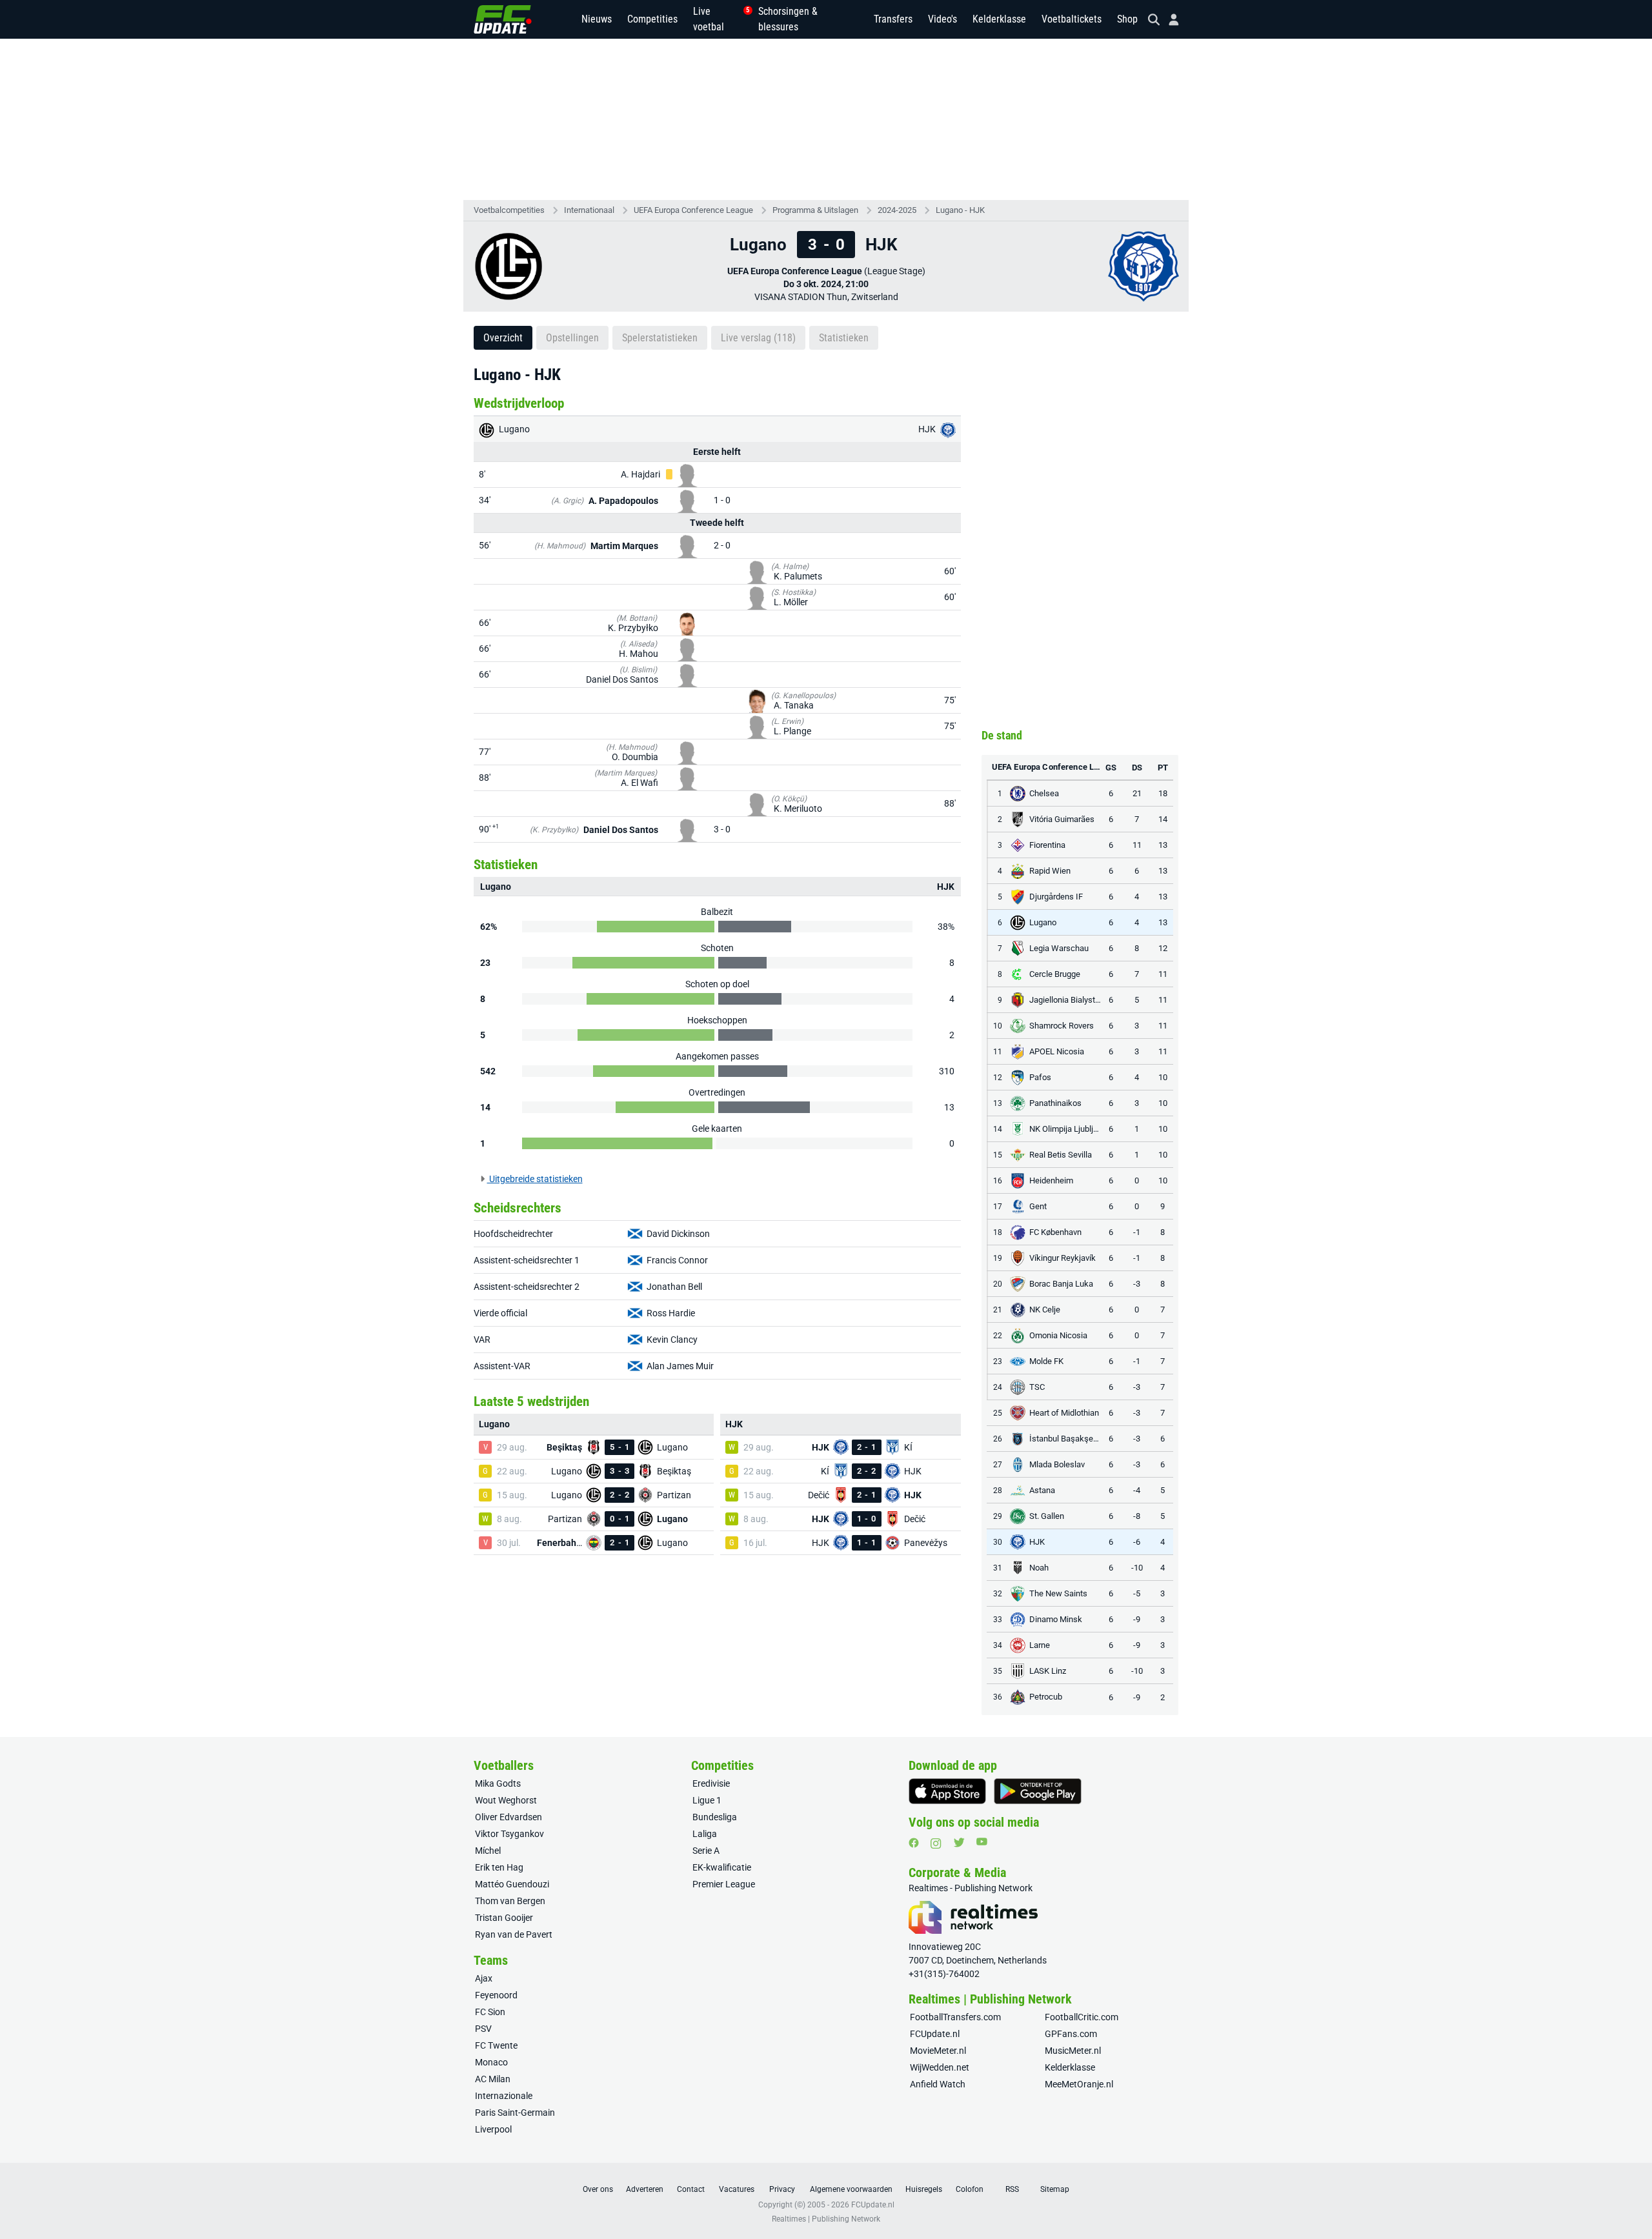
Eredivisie (711, 1783)
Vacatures (737, 2189)
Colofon (970, 2189)
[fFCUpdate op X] (959, 1842)
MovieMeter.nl (938, 2051)
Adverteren (645, 2189)
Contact (691, 2189)
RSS (1012, 2189)
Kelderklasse (999, 19)
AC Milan (493, 2079)
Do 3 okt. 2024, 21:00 (826, 284)
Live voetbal (718, 19)
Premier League (724, 1884)
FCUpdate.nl (935, 2034)
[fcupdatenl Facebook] (914, 1843)
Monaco (491, 2062)
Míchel (488, 1851)
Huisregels (924, 2189)
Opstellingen (572, 338)
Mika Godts (498, 1783)
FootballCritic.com (1082, 2017)
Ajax (484, 1978)
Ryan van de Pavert (514, 1934)
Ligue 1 (707, 1800)
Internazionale (504, 2096)
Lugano (513, 429)
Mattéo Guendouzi (512, 1884)
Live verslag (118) (758, 338)
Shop (1127, 19)
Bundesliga (715, 1817)
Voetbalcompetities (509, 210)
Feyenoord (496, 1995)
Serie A (706, 1851)
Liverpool (493, 2129)
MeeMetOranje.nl (1079, 2084)
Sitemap (1055, 2189)
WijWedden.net (940, 2067)
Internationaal (589, 210)
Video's (942, 19)
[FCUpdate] (503, 19)
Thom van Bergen (510, 1901)
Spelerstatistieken (660, 338)
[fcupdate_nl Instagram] (936, 1843)
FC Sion (490, 2012)
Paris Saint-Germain (515, 2113)
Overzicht (503, 338)
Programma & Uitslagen (815, 210)
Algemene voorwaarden (851, 2189)
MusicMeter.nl (1073, 2051)
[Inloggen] (1169, 20)
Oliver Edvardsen (509, 1817)
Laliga (705, 1834)
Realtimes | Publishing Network (826, 2219)
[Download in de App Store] (947, 1791)
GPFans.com (1071, 2034)
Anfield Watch (938, 2084)
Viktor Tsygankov (509, 1834)
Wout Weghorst (506, 1800)
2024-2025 (897, 210)
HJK (928, 429)
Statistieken (844, 338)
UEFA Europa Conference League (693, 210)
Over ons (598, 2189)
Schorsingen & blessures (788, 19)
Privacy (782, 2189)
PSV (483, 2029)
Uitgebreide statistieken (535, 1179)
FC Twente (496, 2045)
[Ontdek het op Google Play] (1038, 1791)
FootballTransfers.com (955, 2017)
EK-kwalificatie (722, 1867)
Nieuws (597, 19)
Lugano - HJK (960, 210)
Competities (652, 19)
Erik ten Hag (499, 1867)
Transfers (893, 19)
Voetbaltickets (1072, 19)
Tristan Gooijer (504, 1918)
